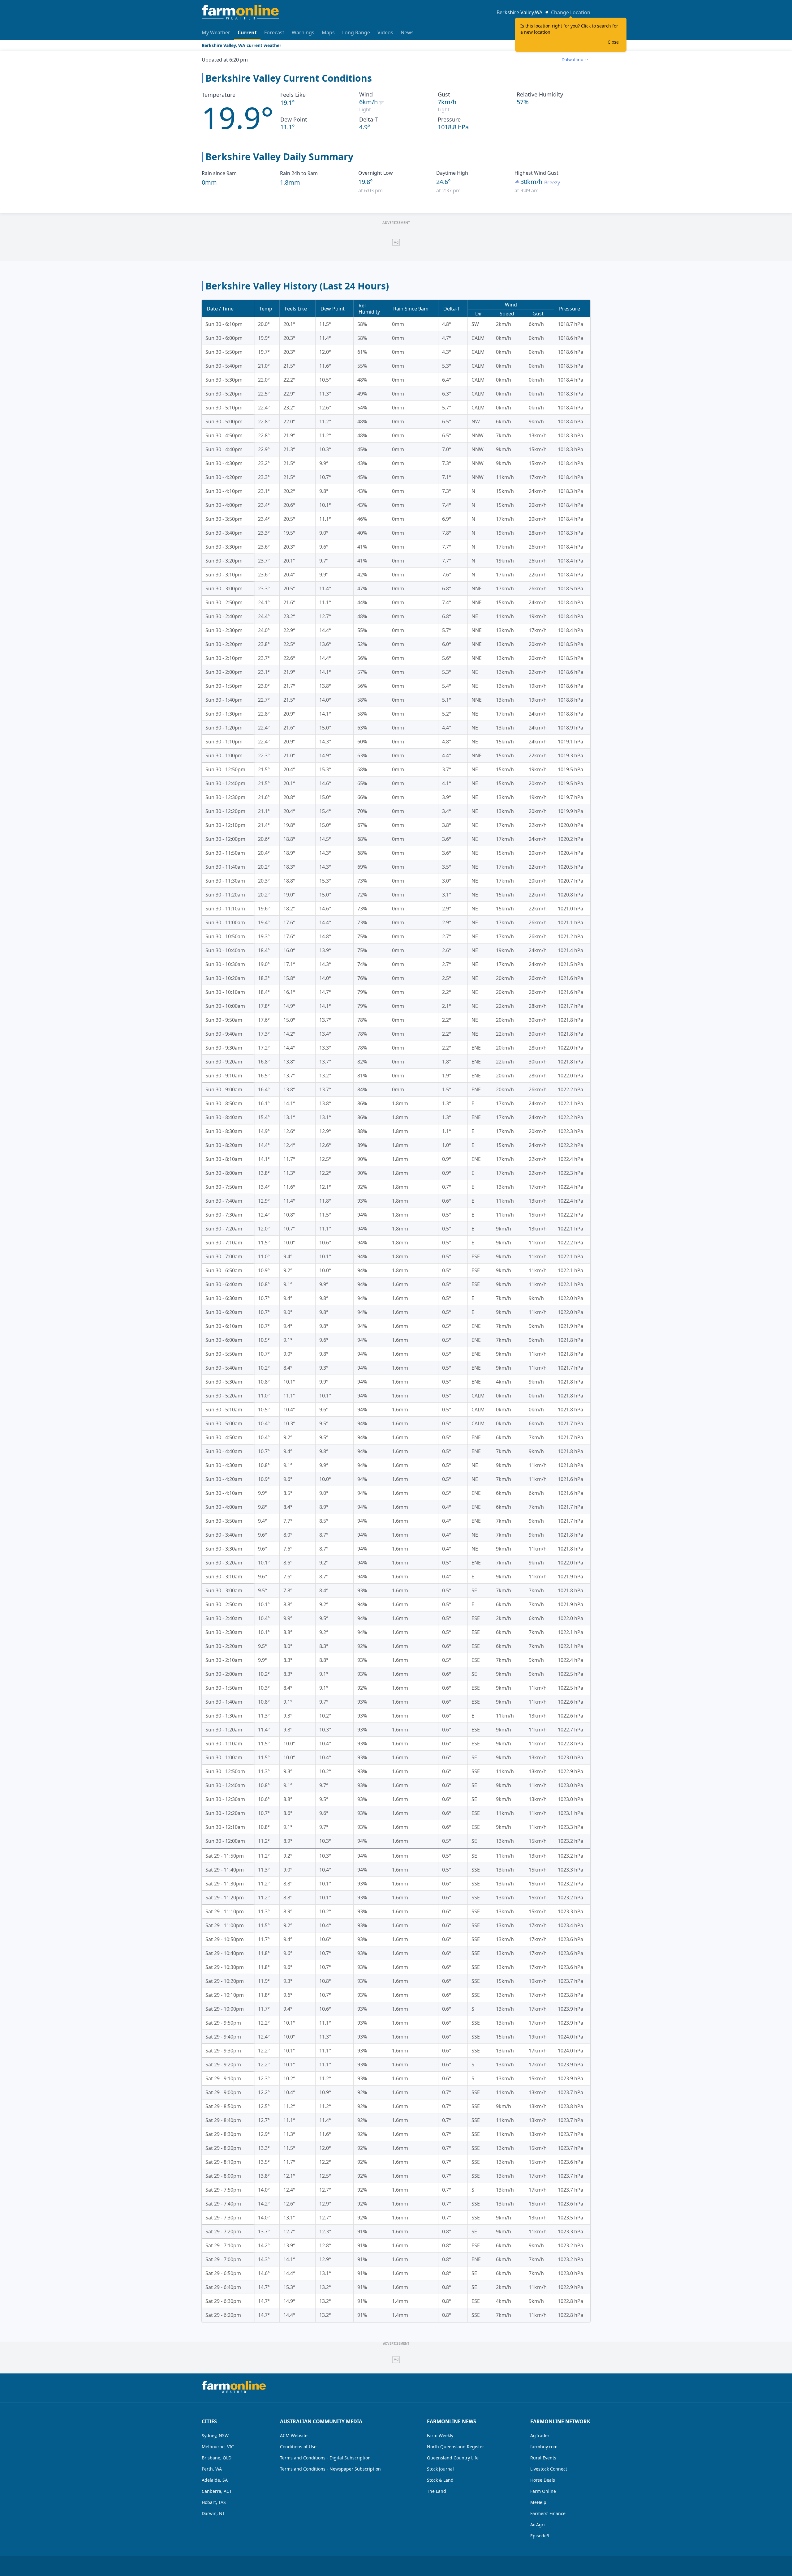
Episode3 (540, 2536)
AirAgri (538, 2525)
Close (613, 42)
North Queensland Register (456, 2447)
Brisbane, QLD (217, 2458)
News (407, 32)
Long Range (356, 32)
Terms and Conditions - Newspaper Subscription (330, 2469)
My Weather (216, 32)
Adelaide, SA (215, 2480)
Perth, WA (212, 2469)
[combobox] (575, 60)
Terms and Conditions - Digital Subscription (325, 2458)
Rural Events (543, 2458)
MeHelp (538, 2502)
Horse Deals (543, 2480)
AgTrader (540, 2435)
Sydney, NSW (215, 2435)
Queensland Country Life (453, 2458)
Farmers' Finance (548, 2513)
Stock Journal (440, 2469)
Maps (328, 32)
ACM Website (294, 2435)
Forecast (274, 32)
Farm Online (543, 2491)
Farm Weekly (440, 2435)
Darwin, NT (213, 2513)
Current (247, 32)
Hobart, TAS (214, 2502)
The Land (437, 2491)
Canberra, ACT (217, 2491)
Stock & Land (440, 2480)
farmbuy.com (544, 2447)
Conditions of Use (298, 2447)
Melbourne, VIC (218, 2447)
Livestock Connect (549, 2469)
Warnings (303, 32)
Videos (385, 32)
